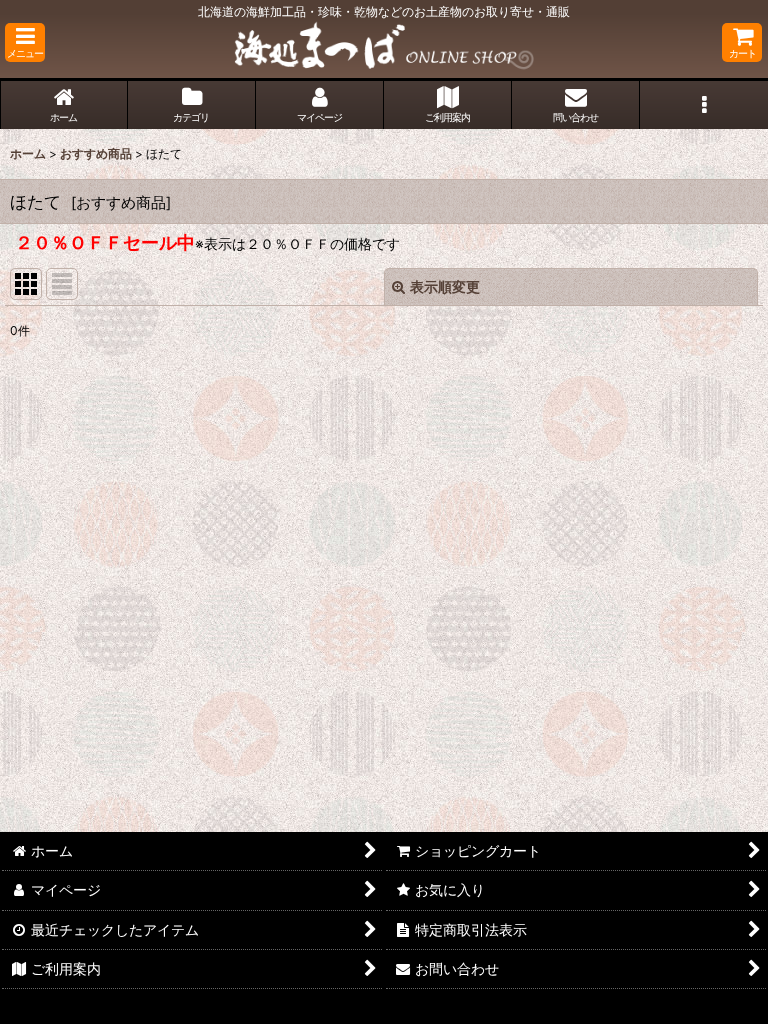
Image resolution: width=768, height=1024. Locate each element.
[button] (25, 42)
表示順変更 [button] (445, 286)
